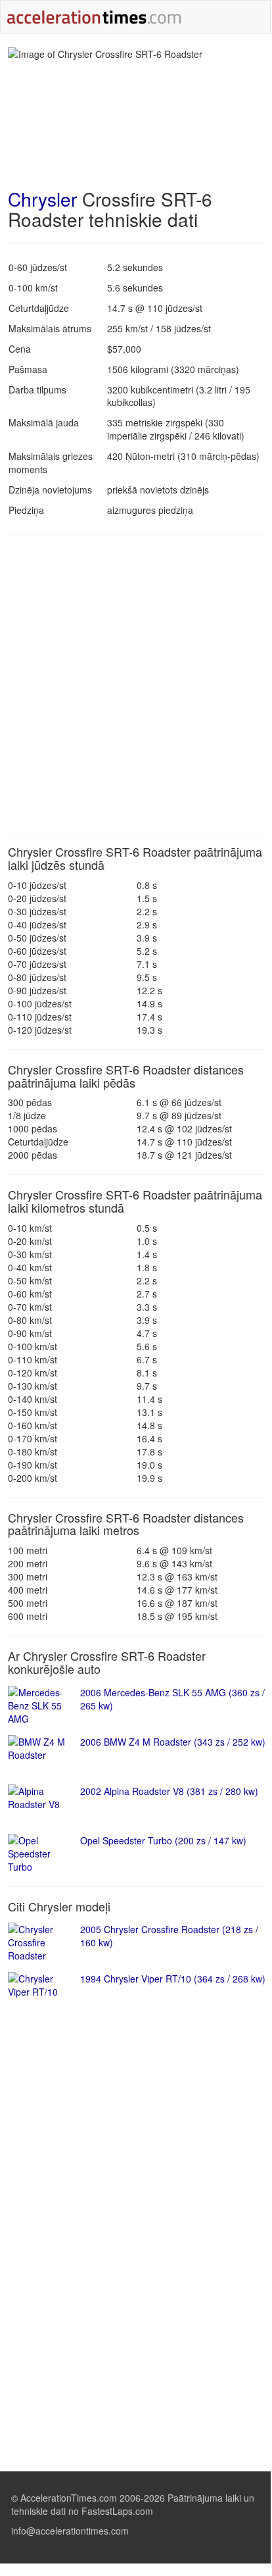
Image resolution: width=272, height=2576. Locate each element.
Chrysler (42, 199)
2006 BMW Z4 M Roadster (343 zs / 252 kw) (173, 1742)
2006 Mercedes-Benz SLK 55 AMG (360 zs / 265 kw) (172, 1699)
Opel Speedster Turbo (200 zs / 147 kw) (163, 1840)
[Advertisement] (135, 683)
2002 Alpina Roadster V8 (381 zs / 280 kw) (169, 1791)
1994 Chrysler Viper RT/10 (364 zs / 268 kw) (173, 1979)
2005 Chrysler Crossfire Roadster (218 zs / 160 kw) (169, 1936)
